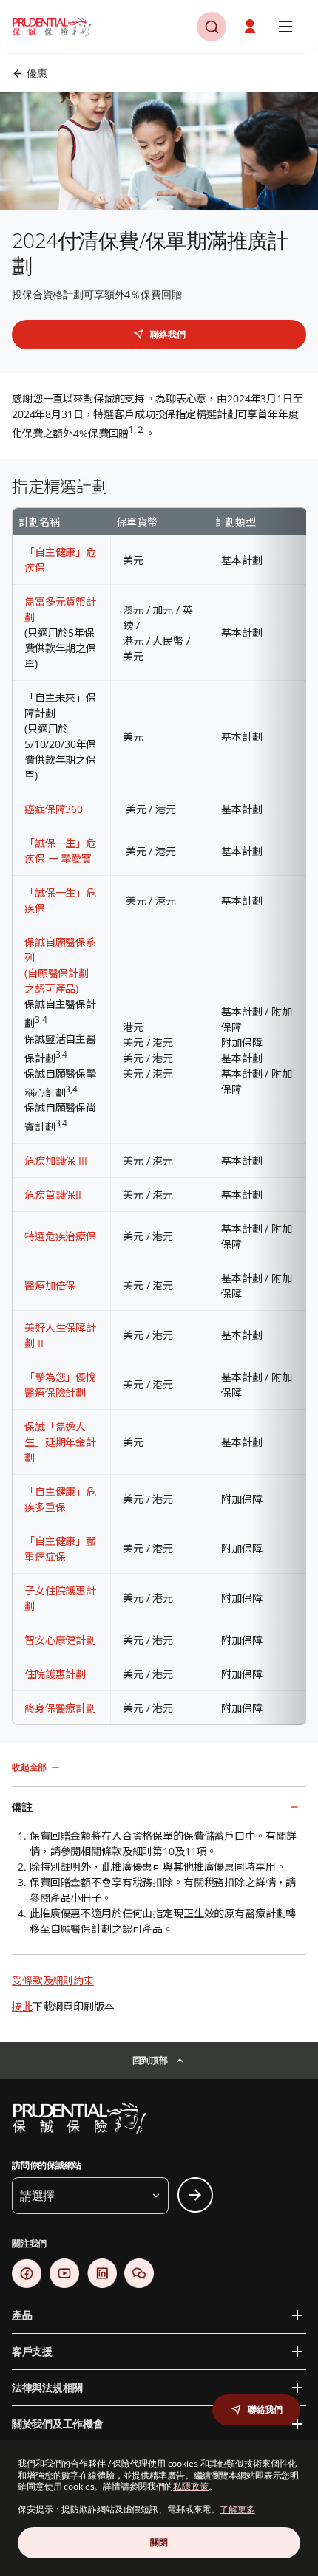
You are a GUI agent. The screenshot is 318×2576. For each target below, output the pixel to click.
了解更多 (237, 2509)
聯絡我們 (168, 334)
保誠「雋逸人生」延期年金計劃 (60, 1442)
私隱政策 (191, 2486)
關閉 (159, 2542)
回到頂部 (150, 2060)
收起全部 (29, 1767)
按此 (22, 2006)
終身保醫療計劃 (60, 1708)
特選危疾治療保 (60, 1236)
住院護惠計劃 (55, 1674)
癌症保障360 (54, 809)
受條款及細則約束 (53, 1980)
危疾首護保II (53, 1195)
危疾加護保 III (56, 1161)
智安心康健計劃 (60, 1640)
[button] (251, 27)
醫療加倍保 (50, 1285)
